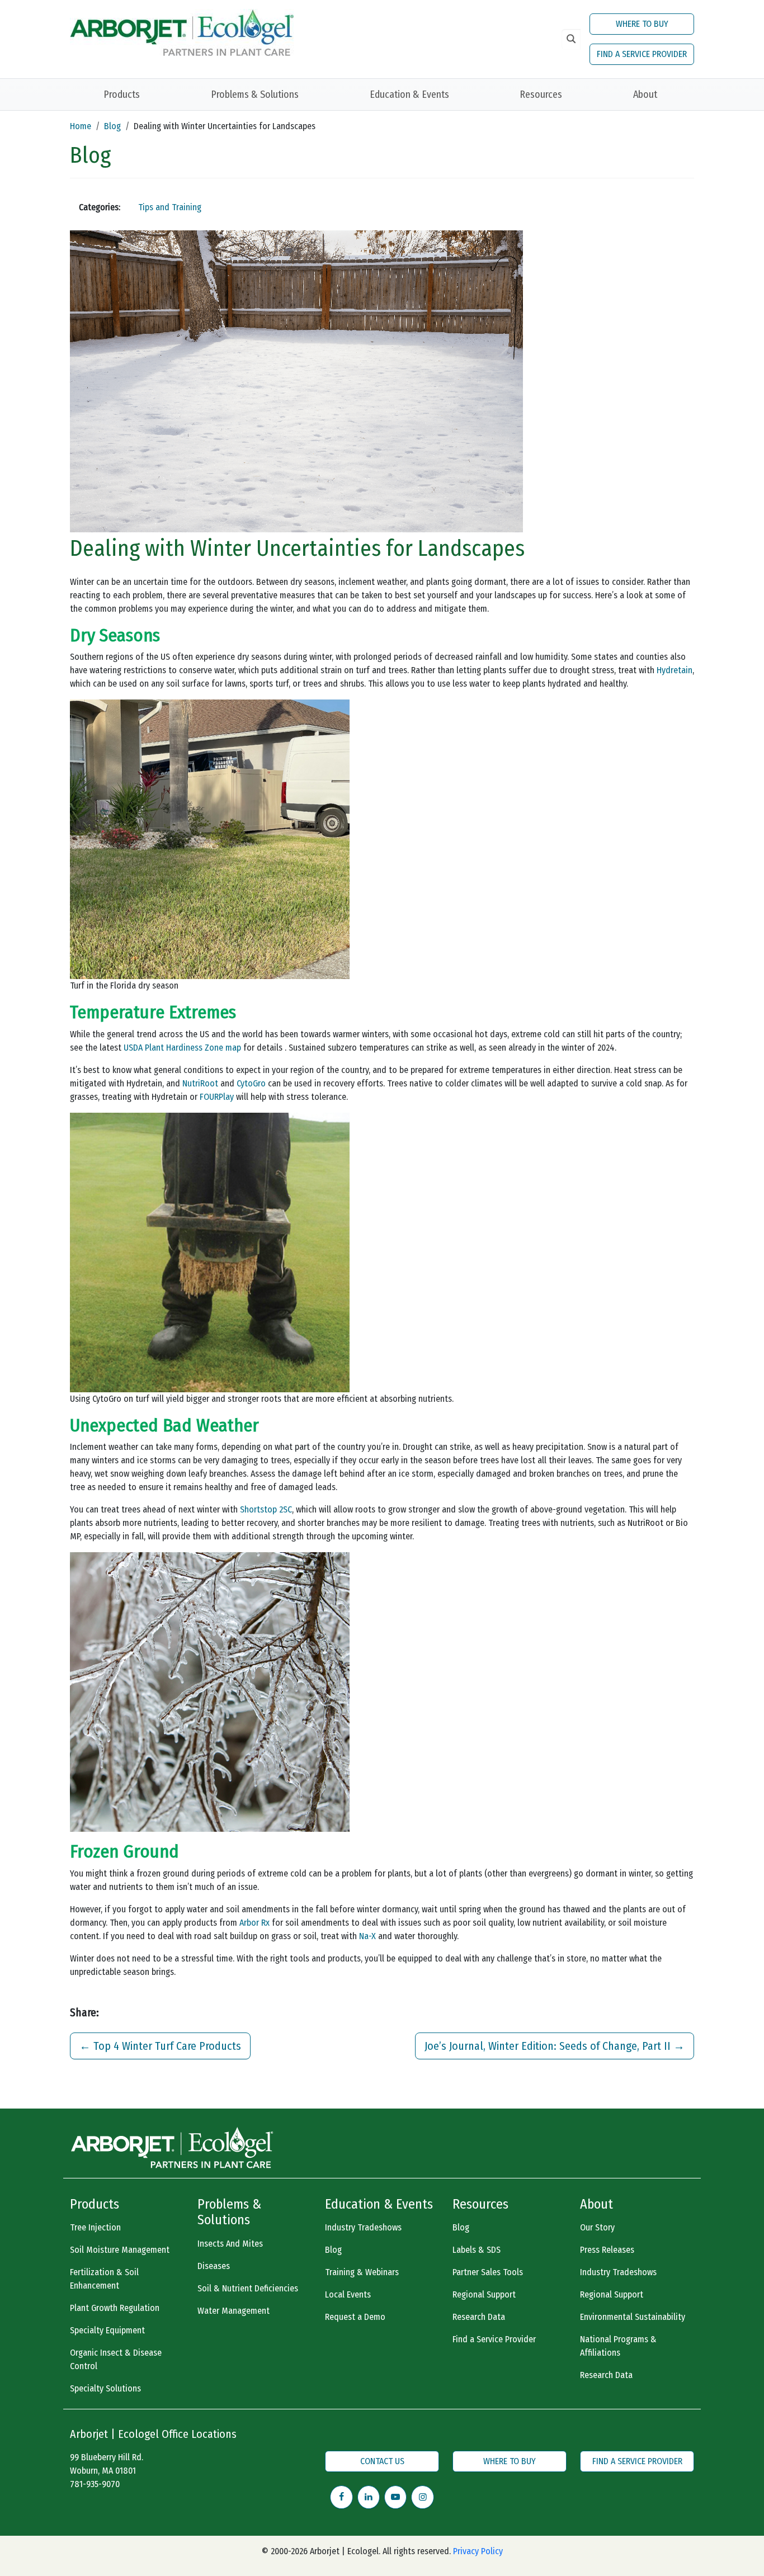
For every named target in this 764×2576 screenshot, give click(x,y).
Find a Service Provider (494, 2339)
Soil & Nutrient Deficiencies (248, 2288)
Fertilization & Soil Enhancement (104, 2279)
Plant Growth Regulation (115, 2308)
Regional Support (484, 2294)
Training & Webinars (362, 2272)
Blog (112, 126)
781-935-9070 (95, 2484)
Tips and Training (170, 207)
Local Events (348, 2294)
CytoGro (251, 1083)
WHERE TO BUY (642, 24)
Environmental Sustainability (633, 2317)
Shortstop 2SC (266, 1509)
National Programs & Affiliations (618, 2346)
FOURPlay (217, 1097)
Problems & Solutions (255, 94)
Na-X (367, 1936)
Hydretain (675, 670)
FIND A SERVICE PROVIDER (642, 54)
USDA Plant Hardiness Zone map (182, 1048)
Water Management (234, 2311)
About (645, 94)
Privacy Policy (478, 2551)
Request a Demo (355, 2317)
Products (122, 94)
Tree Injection (95, 2227)
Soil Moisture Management (120, 2250)
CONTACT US (382, 2461)
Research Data (479, 2317)
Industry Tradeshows (363, 2227)
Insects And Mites (230, 2244)
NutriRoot (200, 1083)
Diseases (214, 2266)
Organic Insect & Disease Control (116, 2359)
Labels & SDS (477, 2250)
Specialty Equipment (107, 2330)
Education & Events (409, 94)
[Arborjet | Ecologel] (182, 32)
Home (81, 126)
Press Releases (607, 2250)
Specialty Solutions (105, 2388)
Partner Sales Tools (488, 2272)
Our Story (597, 2227)
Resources (541, 94)
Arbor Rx (254, 1923)
